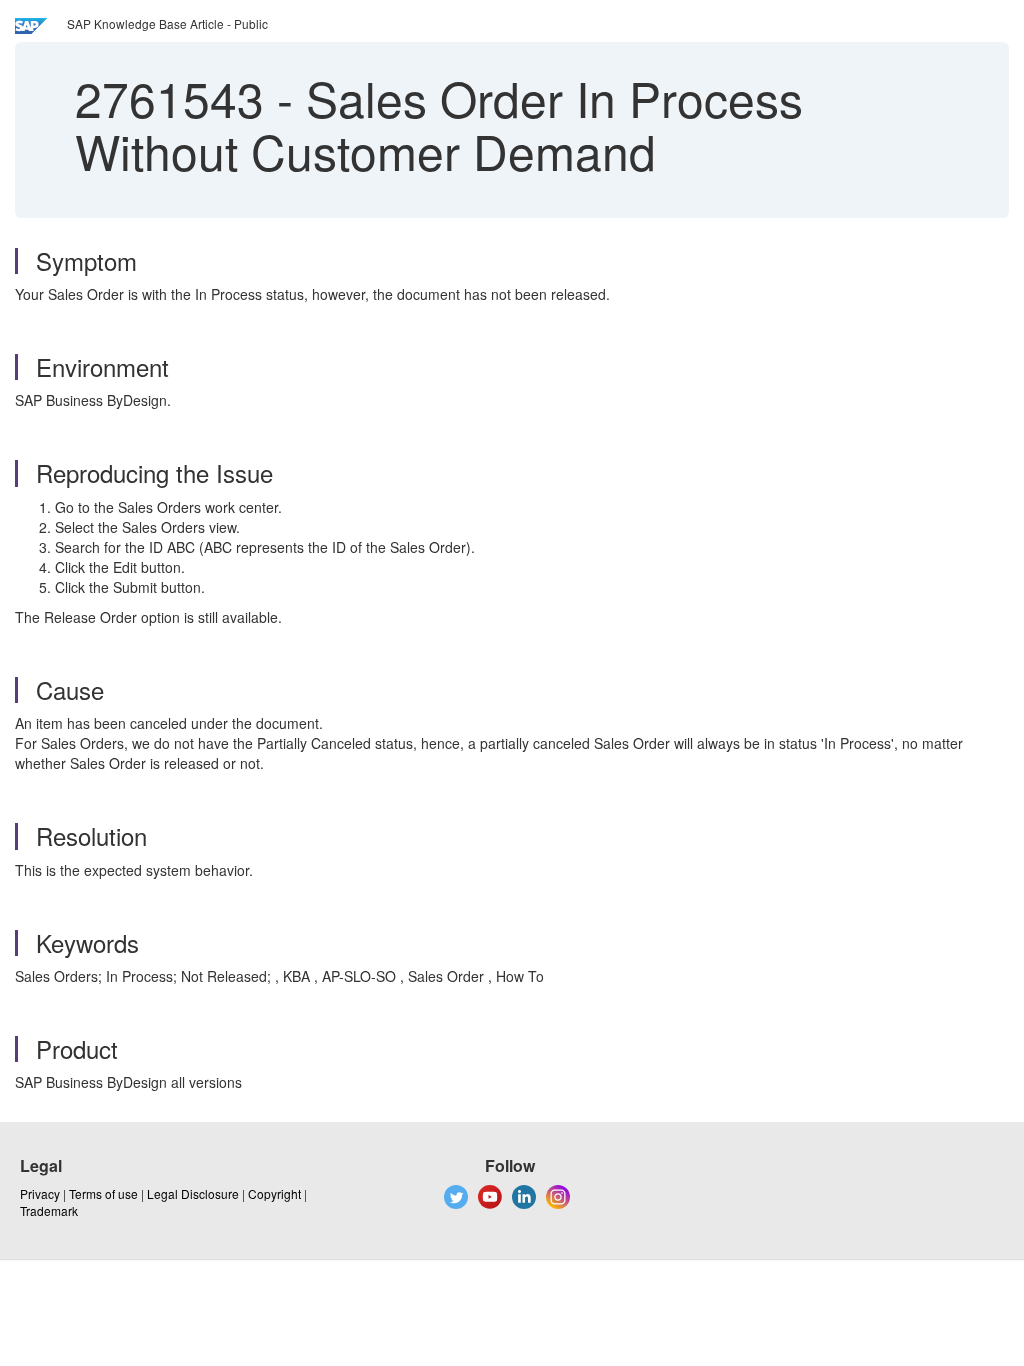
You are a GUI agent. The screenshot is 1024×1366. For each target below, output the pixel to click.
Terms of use (103, 1193)
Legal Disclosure (193, 1193)
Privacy (40, 1193)
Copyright (274, 1193)
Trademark (49, 1210)
